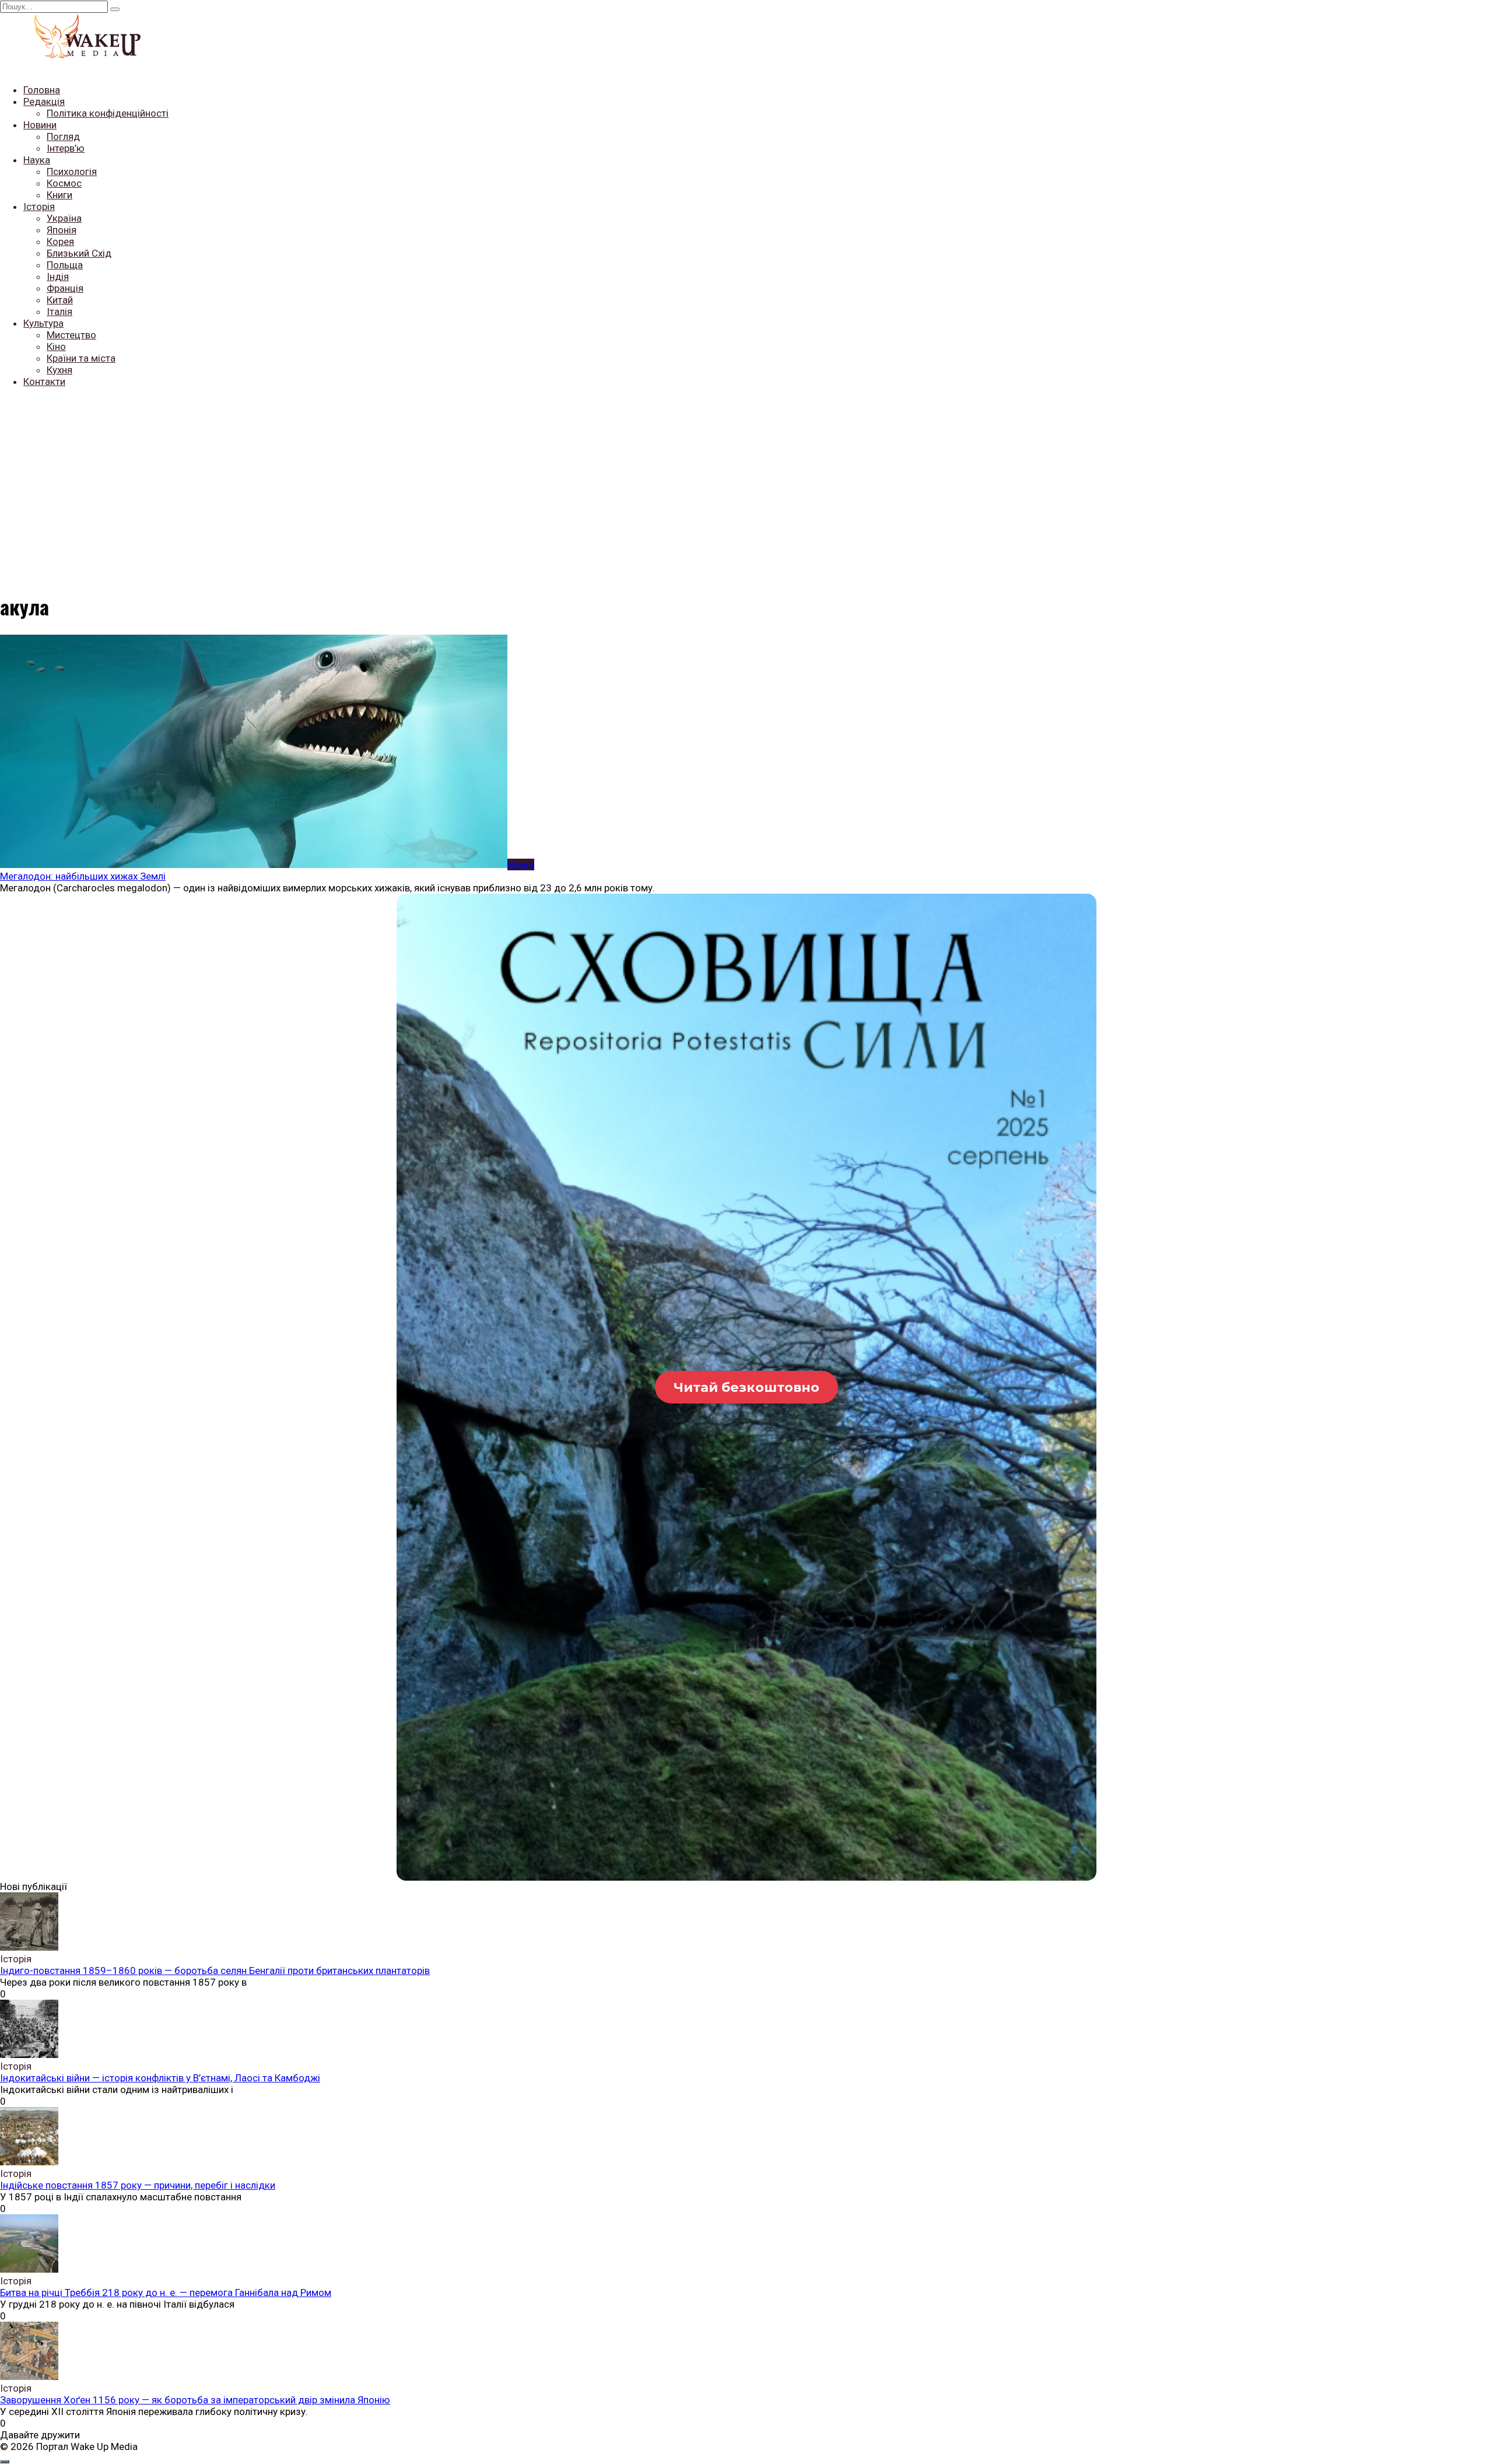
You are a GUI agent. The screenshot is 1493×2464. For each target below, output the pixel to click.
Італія (59, 311)
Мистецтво (71, 335)
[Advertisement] (746, 479)
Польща (65, 265)
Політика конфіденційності (108, 113)
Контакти (44, 381)
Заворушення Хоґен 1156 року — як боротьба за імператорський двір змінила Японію (195, 2400)
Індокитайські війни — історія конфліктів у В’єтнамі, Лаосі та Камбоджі (160, 2078)
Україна (64, 218)
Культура (43, 323)
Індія (58, 276)
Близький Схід (79, 253)
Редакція (44, 101)
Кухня (59, 370)
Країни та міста (81, 358)
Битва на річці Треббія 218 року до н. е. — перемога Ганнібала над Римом (166, 2292)
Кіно (56, 346)
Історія (39, 206)
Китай (60, 300)
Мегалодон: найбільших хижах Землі (83, 876)
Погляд (63, 136)
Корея (60, 242)
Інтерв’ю (66, 148)
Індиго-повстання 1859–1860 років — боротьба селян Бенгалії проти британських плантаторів (215, 1971)
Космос (64, 183)
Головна (42, 90)
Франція (65, 288)
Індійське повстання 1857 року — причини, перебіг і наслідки (138, 2185)
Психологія (72, 171)
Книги (59, 195)
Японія (62, 230)
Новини (40, 125)
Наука (37, 160)
